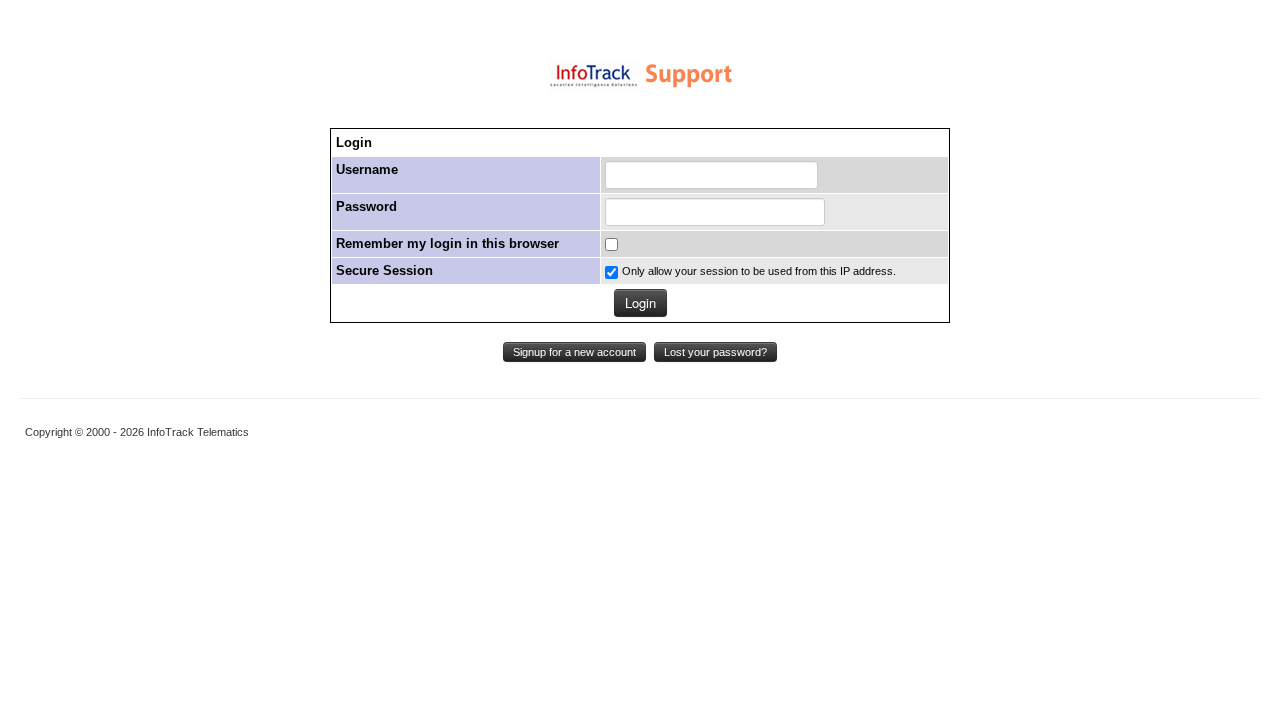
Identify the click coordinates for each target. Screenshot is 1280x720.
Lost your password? (715, 352)
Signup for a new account (574, 352)
